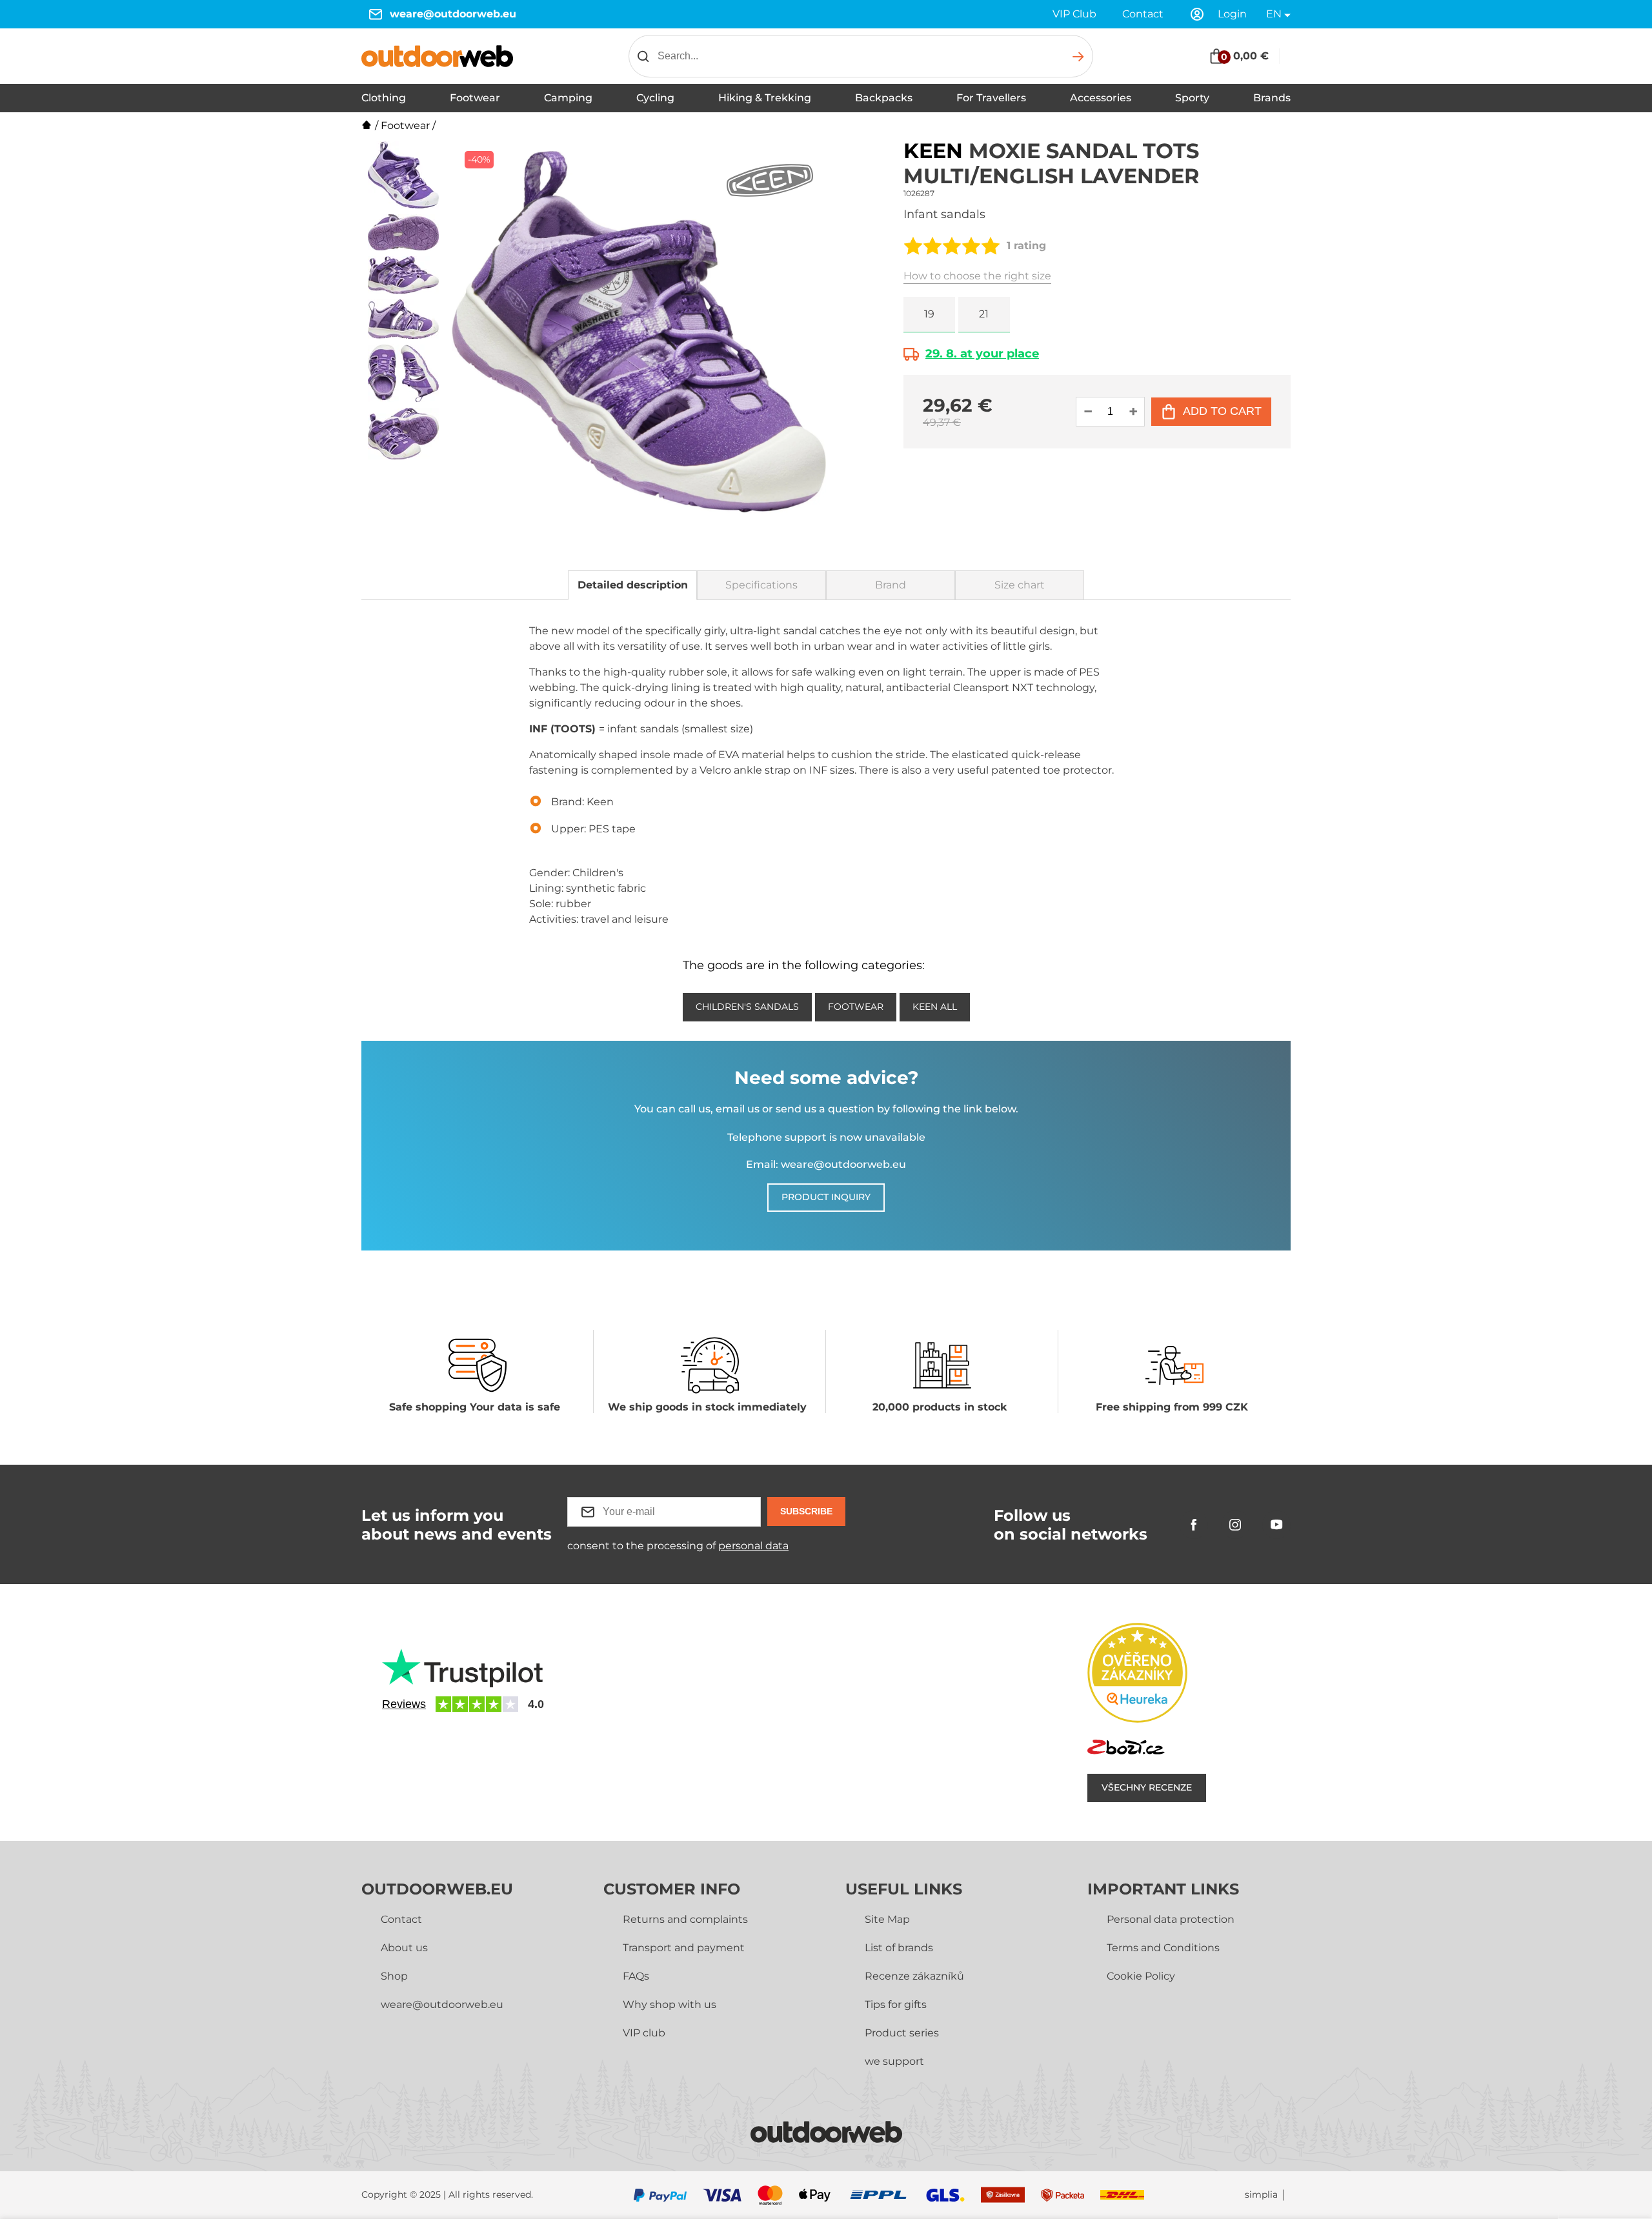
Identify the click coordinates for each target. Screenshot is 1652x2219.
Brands (1272, 98)
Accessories (1101, 98)
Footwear (475, 98)
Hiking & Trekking (765, 98)
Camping (568, 98)
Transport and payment (684, 1948)
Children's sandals (747, 1007)
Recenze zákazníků (914, 1976)
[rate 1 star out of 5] (913, 246)
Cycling (655, 98)
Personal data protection (1171, 1919)
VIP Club (1074, 14)
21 (984, 314)
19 (929, 314)
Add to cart (1222, 411)
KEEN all (935, 1007)
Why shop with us (670, 2004)
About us (404, 1948)
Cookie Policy (1141, 1976)
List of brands (899, 1948)
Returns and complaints (685, 1919)
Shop (394, 1976)
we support (894, 2061)
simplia (1261, 2195)
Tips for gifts (896, 2004)
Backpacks (884, 98)
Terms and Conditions (1163, 1948)
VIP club (644, 2033)
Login (1232, 14)
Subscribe (806, 1511)
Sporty (1192, 98)
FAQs (636, 1976)
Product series (902, 2033)
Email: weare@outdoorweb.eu (826, 1164)
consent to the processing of (678, 1546)
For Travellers (991, 98)
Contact (1143, 14)
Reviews (404, 1704)
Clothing (384, 98)
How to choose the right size (977, 276)
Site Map (887, 1919)
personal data (753, 1546)
